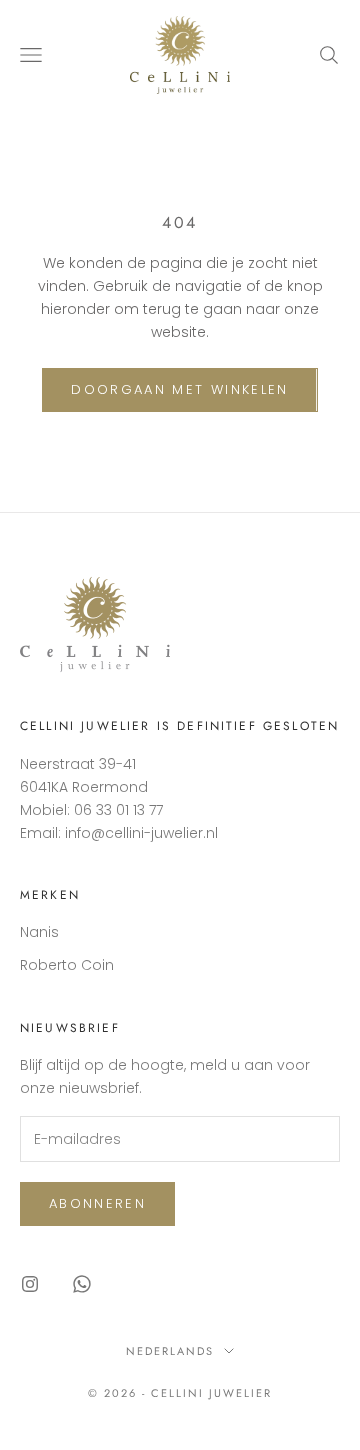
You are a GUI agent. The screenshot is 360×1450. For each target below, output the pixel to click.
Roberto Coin (67, 965)
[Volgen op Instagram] (30, 1284)
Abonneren (97, 1203)
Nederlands (170, 1351)
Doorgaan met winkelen (179, 389)
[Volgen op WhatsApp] (82, 1284)
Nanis (39, 932)
